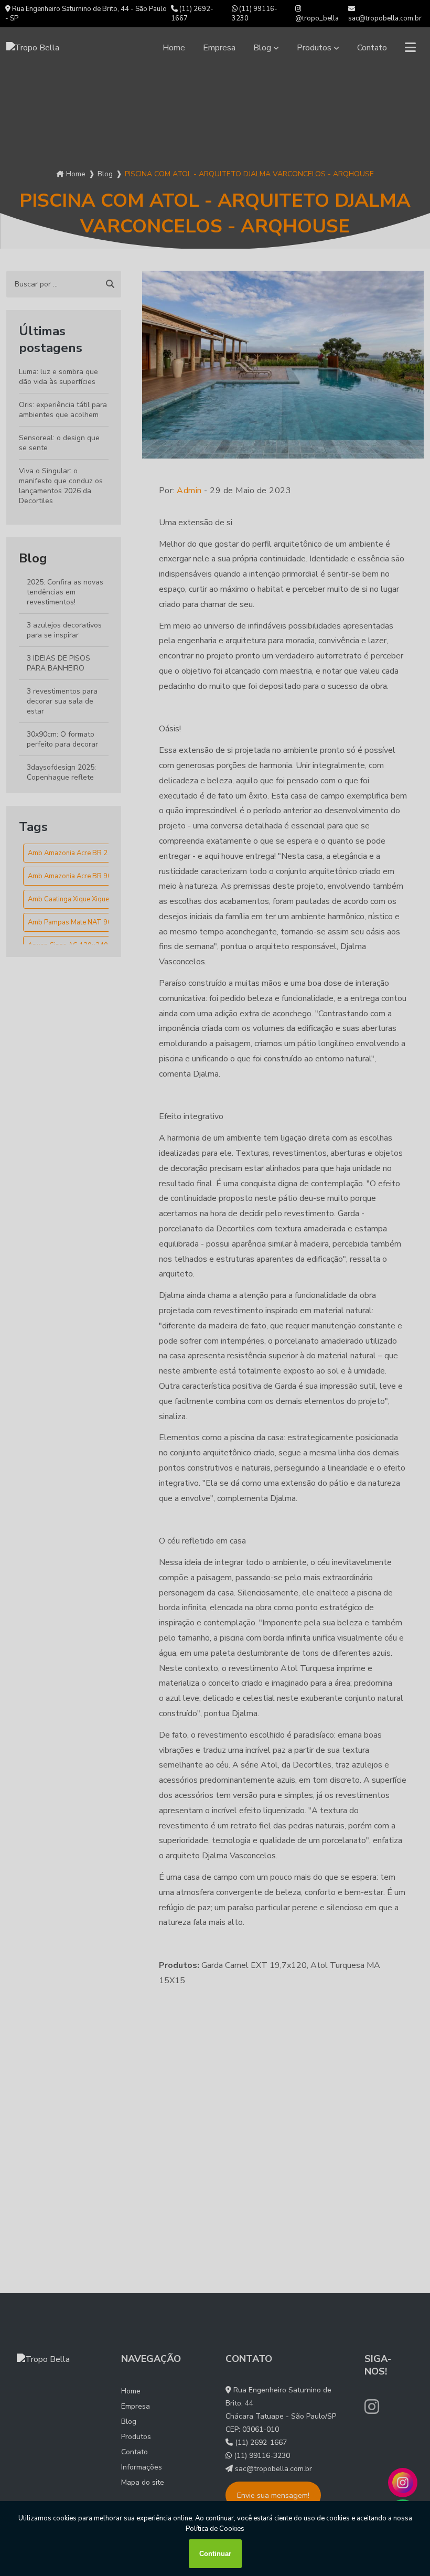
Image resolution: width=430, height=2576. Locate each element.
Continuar (215, 2554)
